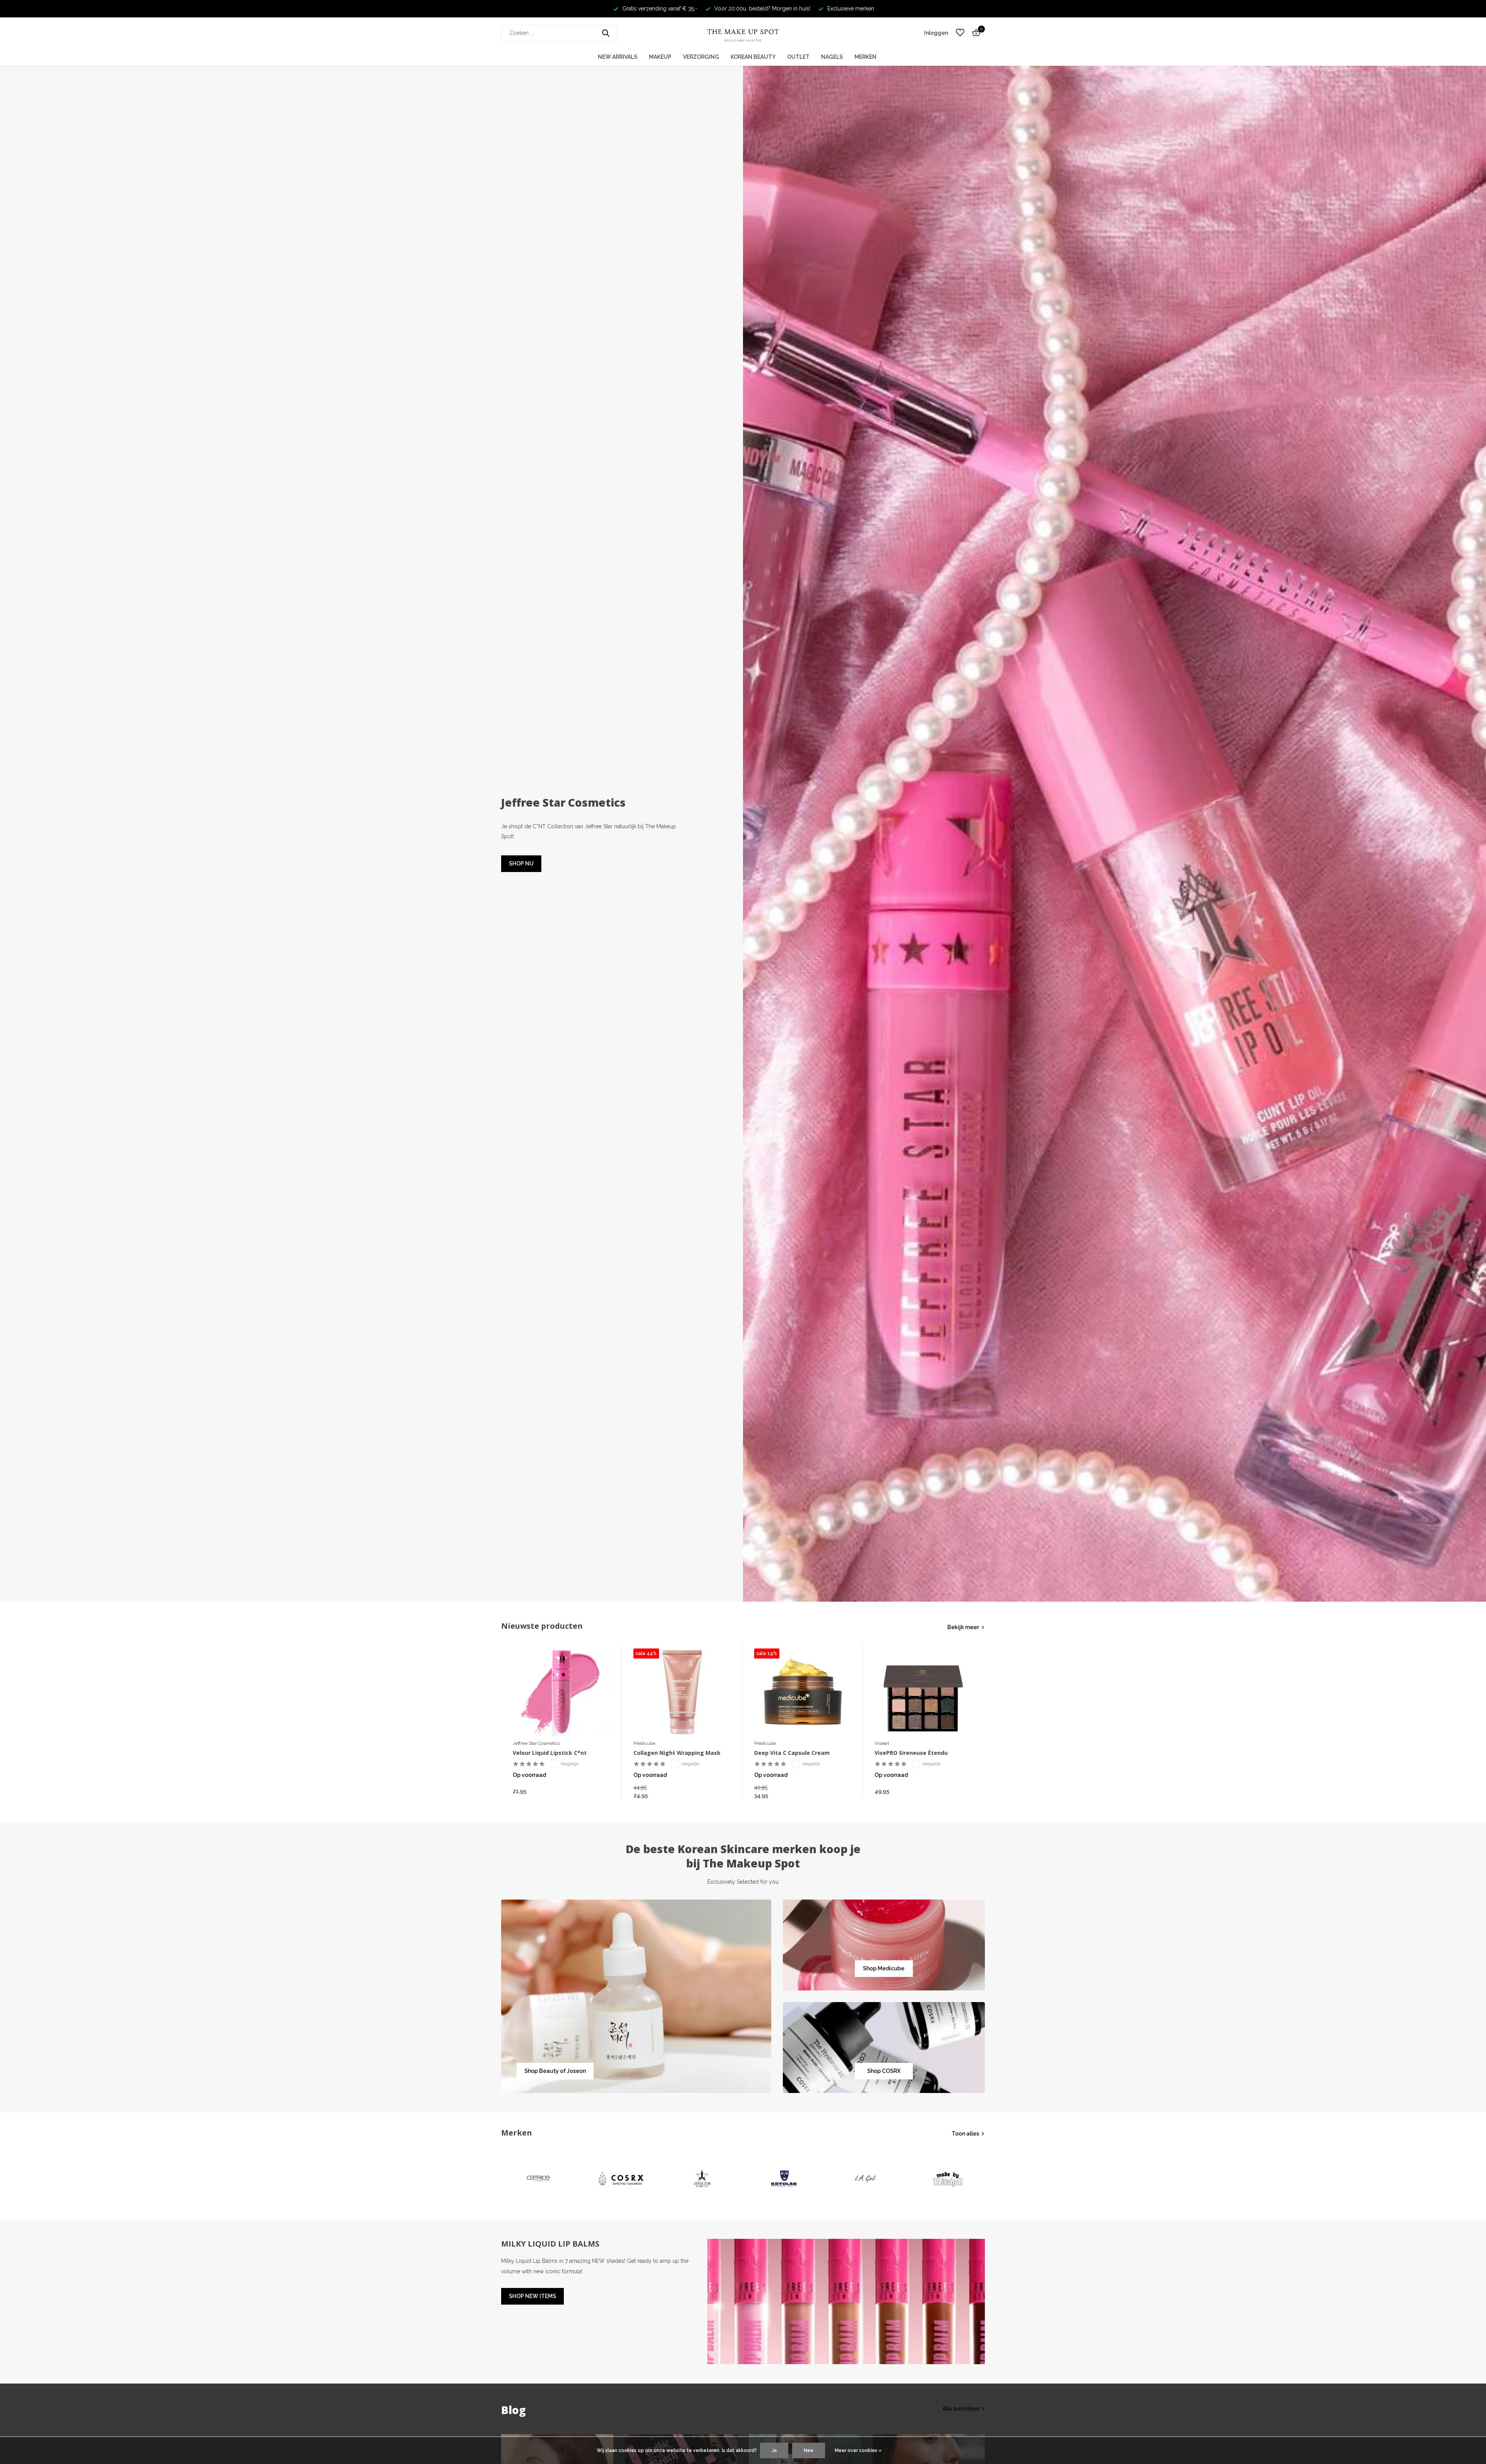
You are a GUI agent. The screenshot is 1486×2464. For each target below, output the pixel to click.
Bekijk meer (963, 1627)
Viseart (882, 1743)
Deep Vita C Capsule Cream (792, 1753)
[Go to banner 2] (884, 1945)
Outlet (798, 57)
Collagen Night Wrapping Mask (677, 1753)
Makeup (660, 57)
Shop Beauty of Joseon (555, 2071)
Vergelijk (570, 1764)
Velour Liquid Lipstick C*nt (550, 1753)
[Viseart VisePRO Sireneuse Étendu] (923, 1692)
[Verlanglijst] (960, 33)
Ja (774, 2450)
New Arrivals (618, 57)
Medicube (644, 1743)
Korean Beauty (753, 57)
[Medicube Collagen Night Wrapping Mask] (682, 1692)
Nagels (832, 57)
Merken (865, 57)
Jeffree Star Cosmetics (536, 1743)
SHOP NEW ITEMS (532, 2296)
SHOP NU (521, 864)
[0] (974, 33)
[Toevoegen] (603, 1791)
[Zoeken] (606, 33)
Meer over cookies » (858, 2450)
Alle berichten (961, 2409)
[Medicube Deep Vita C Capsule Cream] (803, 1692)
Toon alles (965, 2134)
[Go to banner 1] (636, 1996)
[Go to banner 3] (884, 2048)
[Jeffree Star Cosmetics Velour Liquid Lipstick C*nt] (562, 1692)
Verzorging (701, 57)
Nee (809, 2450)
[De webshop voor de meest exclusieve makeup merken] (743, 33)
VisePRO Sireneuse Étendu (911, 1753)
